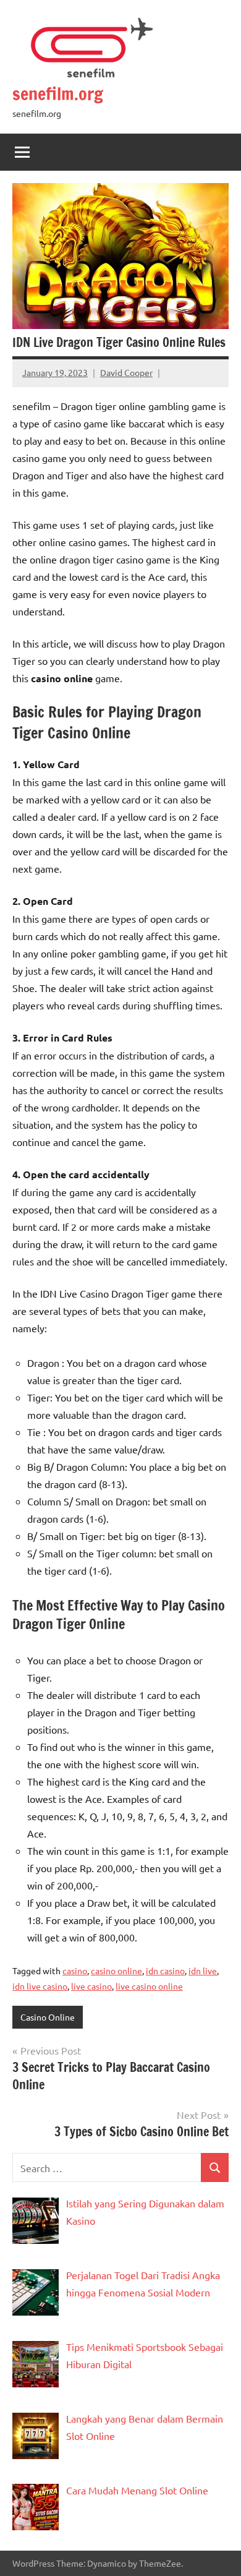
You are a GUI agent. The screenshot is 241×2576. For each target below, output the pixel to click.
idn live (203, 1971)
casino (75, 1971)
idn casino (165, 1971)
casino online (116, 1971)
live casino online (149, 1986)
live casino (91, 1986)
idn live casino (40, 1986)
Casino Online (48, 2017)
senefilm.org (58, 94)
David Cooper (126, 372)
